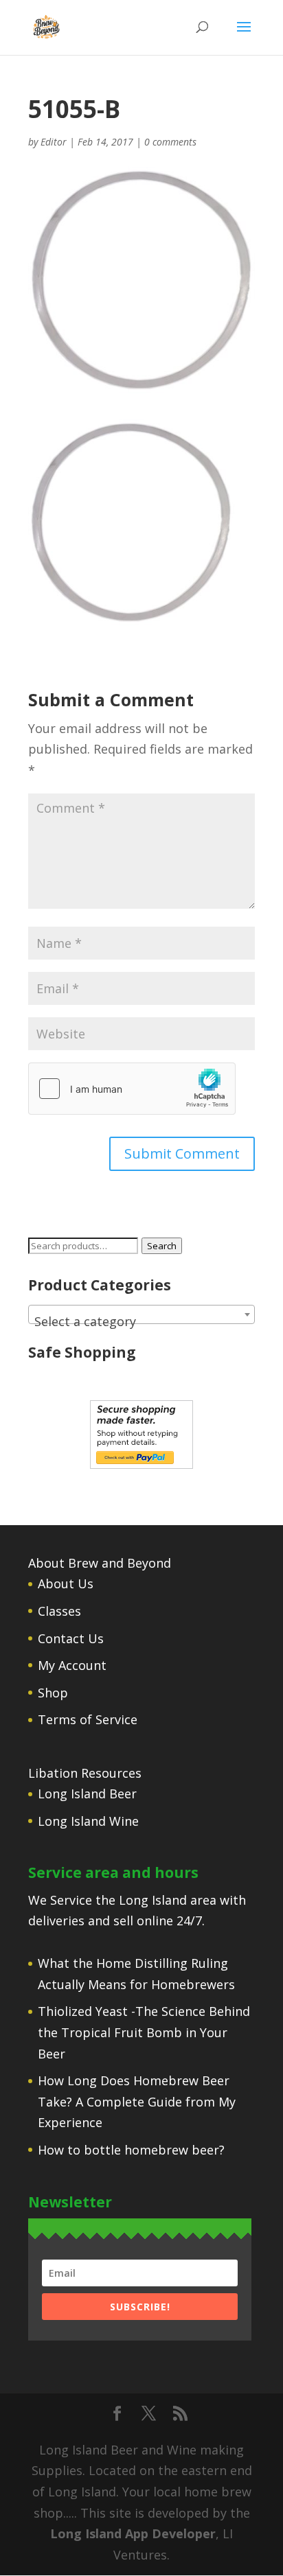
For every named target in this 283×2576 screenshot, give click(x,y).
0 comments (170, 142)
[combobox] (141, 1314)
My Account (72, 1665)
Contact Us (71, 1638)
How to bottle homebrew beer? (131, 2150)
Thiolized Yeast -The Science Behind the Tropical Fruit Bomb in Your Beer (144, 2032)
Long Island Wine (88, 1821)
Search (162, 1246)
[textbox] (141, 1321)
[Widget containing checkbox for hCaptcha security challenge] (132, 1089)
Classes (59, 1611)
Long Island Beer (87, 1794)
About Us (66, 1583)
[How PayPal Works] (141, 1464)
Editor (54, 142)
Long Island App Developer (133, 2533)
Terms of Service (88, 1719)
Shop (53, 1693)
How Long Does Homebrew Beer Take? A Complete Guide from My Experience (137, 2101)
